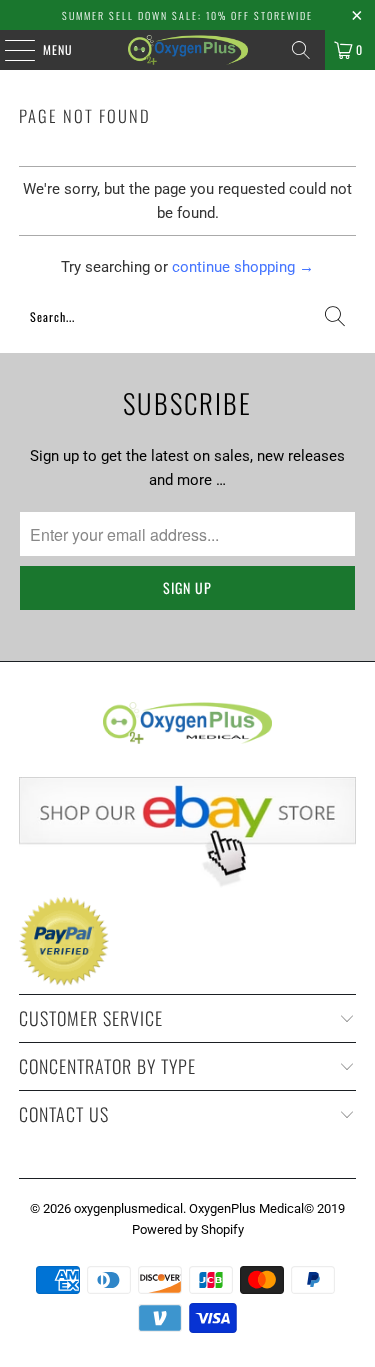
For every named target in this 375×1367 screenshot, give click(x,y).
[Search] (301, 50)
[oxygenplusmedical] (188, 50)
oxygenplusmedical (128, 1208)
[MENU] (9, 50)
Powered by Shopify (188, 1229)
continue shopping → (243, 267)
